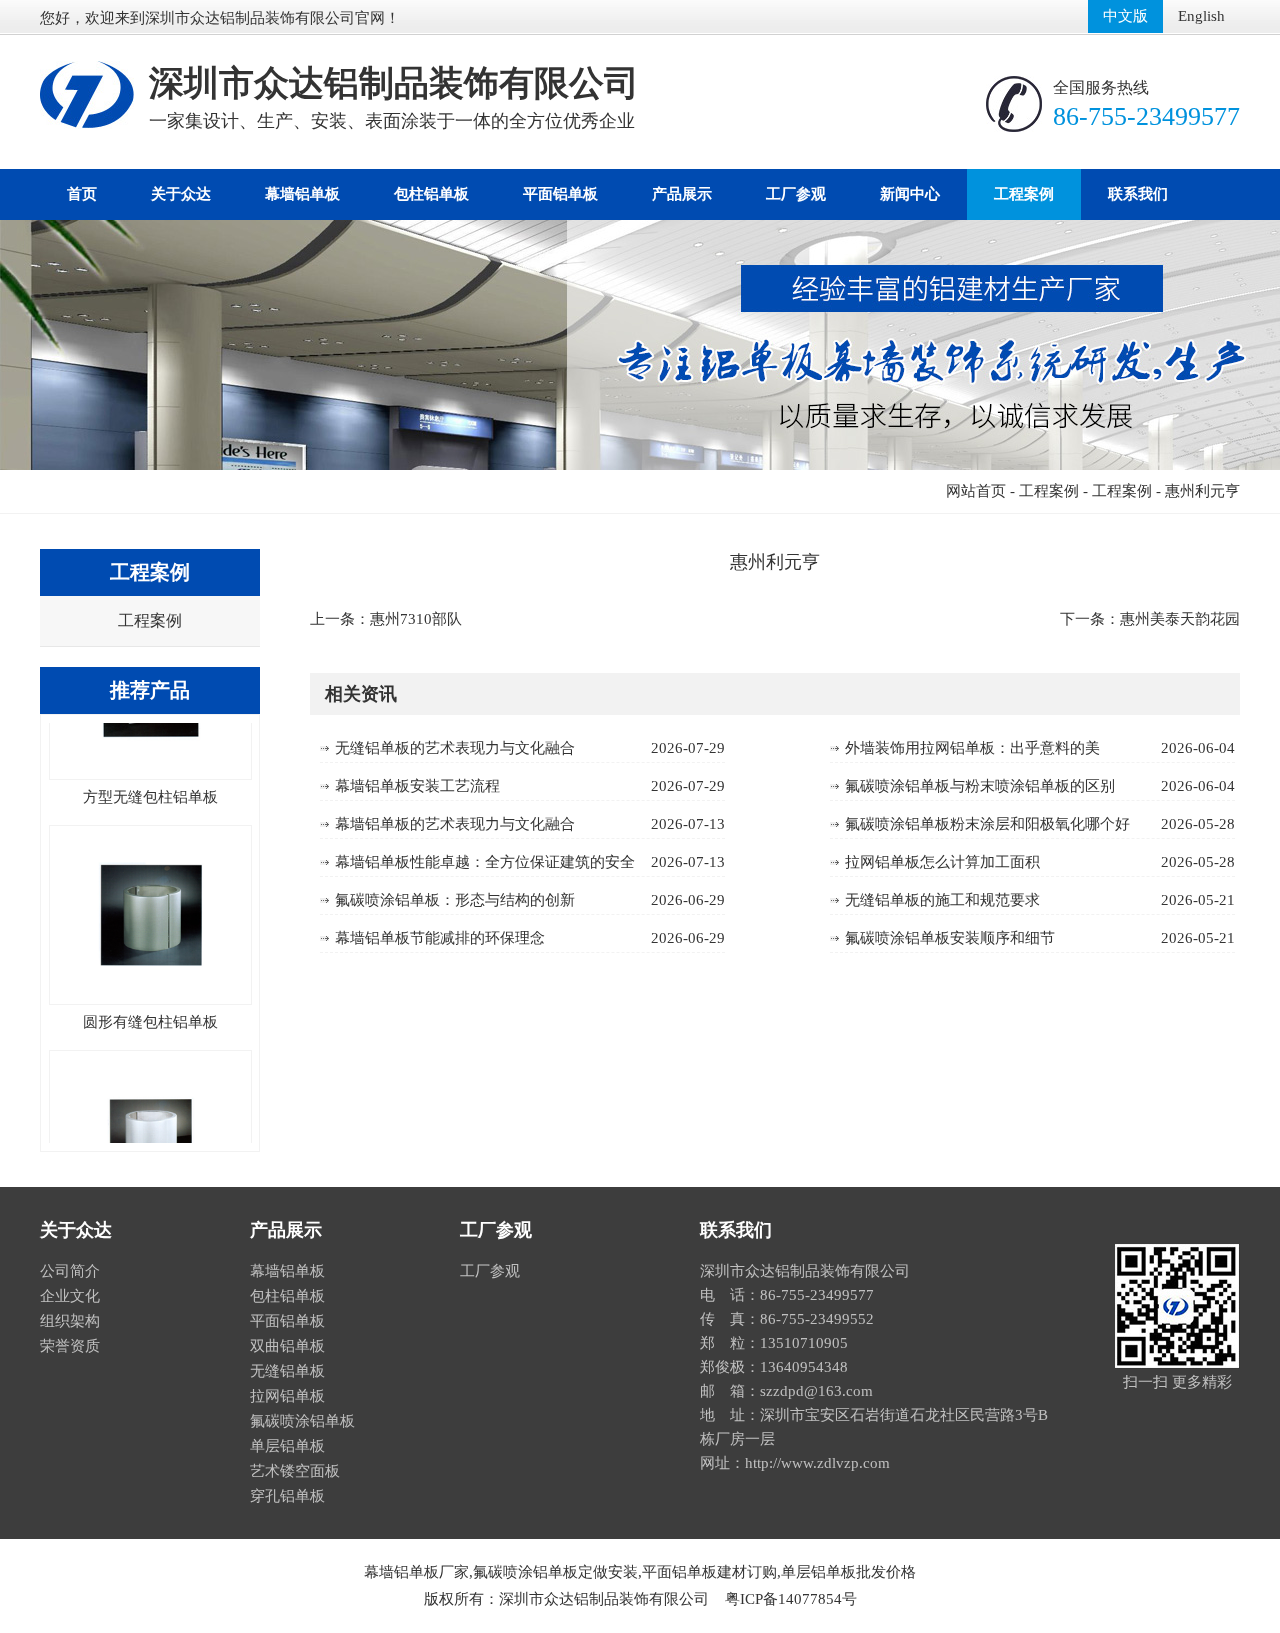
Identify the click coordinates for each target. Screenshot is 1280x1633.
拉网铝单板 (287, 1396)
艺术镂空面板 (295, 1471)
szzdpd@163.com (816, 1391)
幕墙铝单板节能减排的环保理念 (440, 938)
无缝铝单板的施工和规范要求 (942, 900)
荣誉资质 (70, 1346)
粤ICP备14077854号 (791, 1599)
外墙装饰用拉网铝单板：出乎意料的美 (972, 748)
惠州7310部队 (416, 619)
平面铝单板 (560, 194)
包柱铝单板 (431, 194)
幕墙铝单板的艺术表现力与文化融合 (455, 824)
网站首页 (976, 491)
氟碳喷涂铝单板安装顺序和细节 (950, 938)
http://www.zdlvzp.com (817, 1463)
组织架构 (70, 1321)
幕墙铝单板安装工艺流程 (417, 786)
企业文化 (70, 1296)
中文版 (1125, 16)
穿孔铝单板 (287, 1496)
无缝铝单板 (287, 1371)
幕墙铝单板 (302, 194)
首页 (82, 194)
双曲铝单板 (287, 1346)
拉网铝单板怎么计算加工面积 (942, 862)
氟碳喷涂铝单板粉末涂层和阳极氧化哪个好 (987, 824)
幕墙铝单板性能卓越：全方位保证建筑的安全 (485, 862)
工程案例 (1024, 194)
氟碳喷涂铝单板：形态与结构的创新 (455, 900)
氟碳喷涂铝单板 (302, 1421)
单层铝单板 (287, 1446)
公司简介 (70, 1271)
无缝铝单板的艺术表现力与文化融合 (455, 748)
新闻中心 (910, 194)
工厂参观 (796, 194)
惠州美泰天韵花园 (1180, 619)
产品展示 (682, 194)
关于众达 (181, 194)
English (1201, 16)
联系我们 (1138, 194)
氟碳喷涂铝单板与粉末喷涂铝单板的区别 (980, 786)
